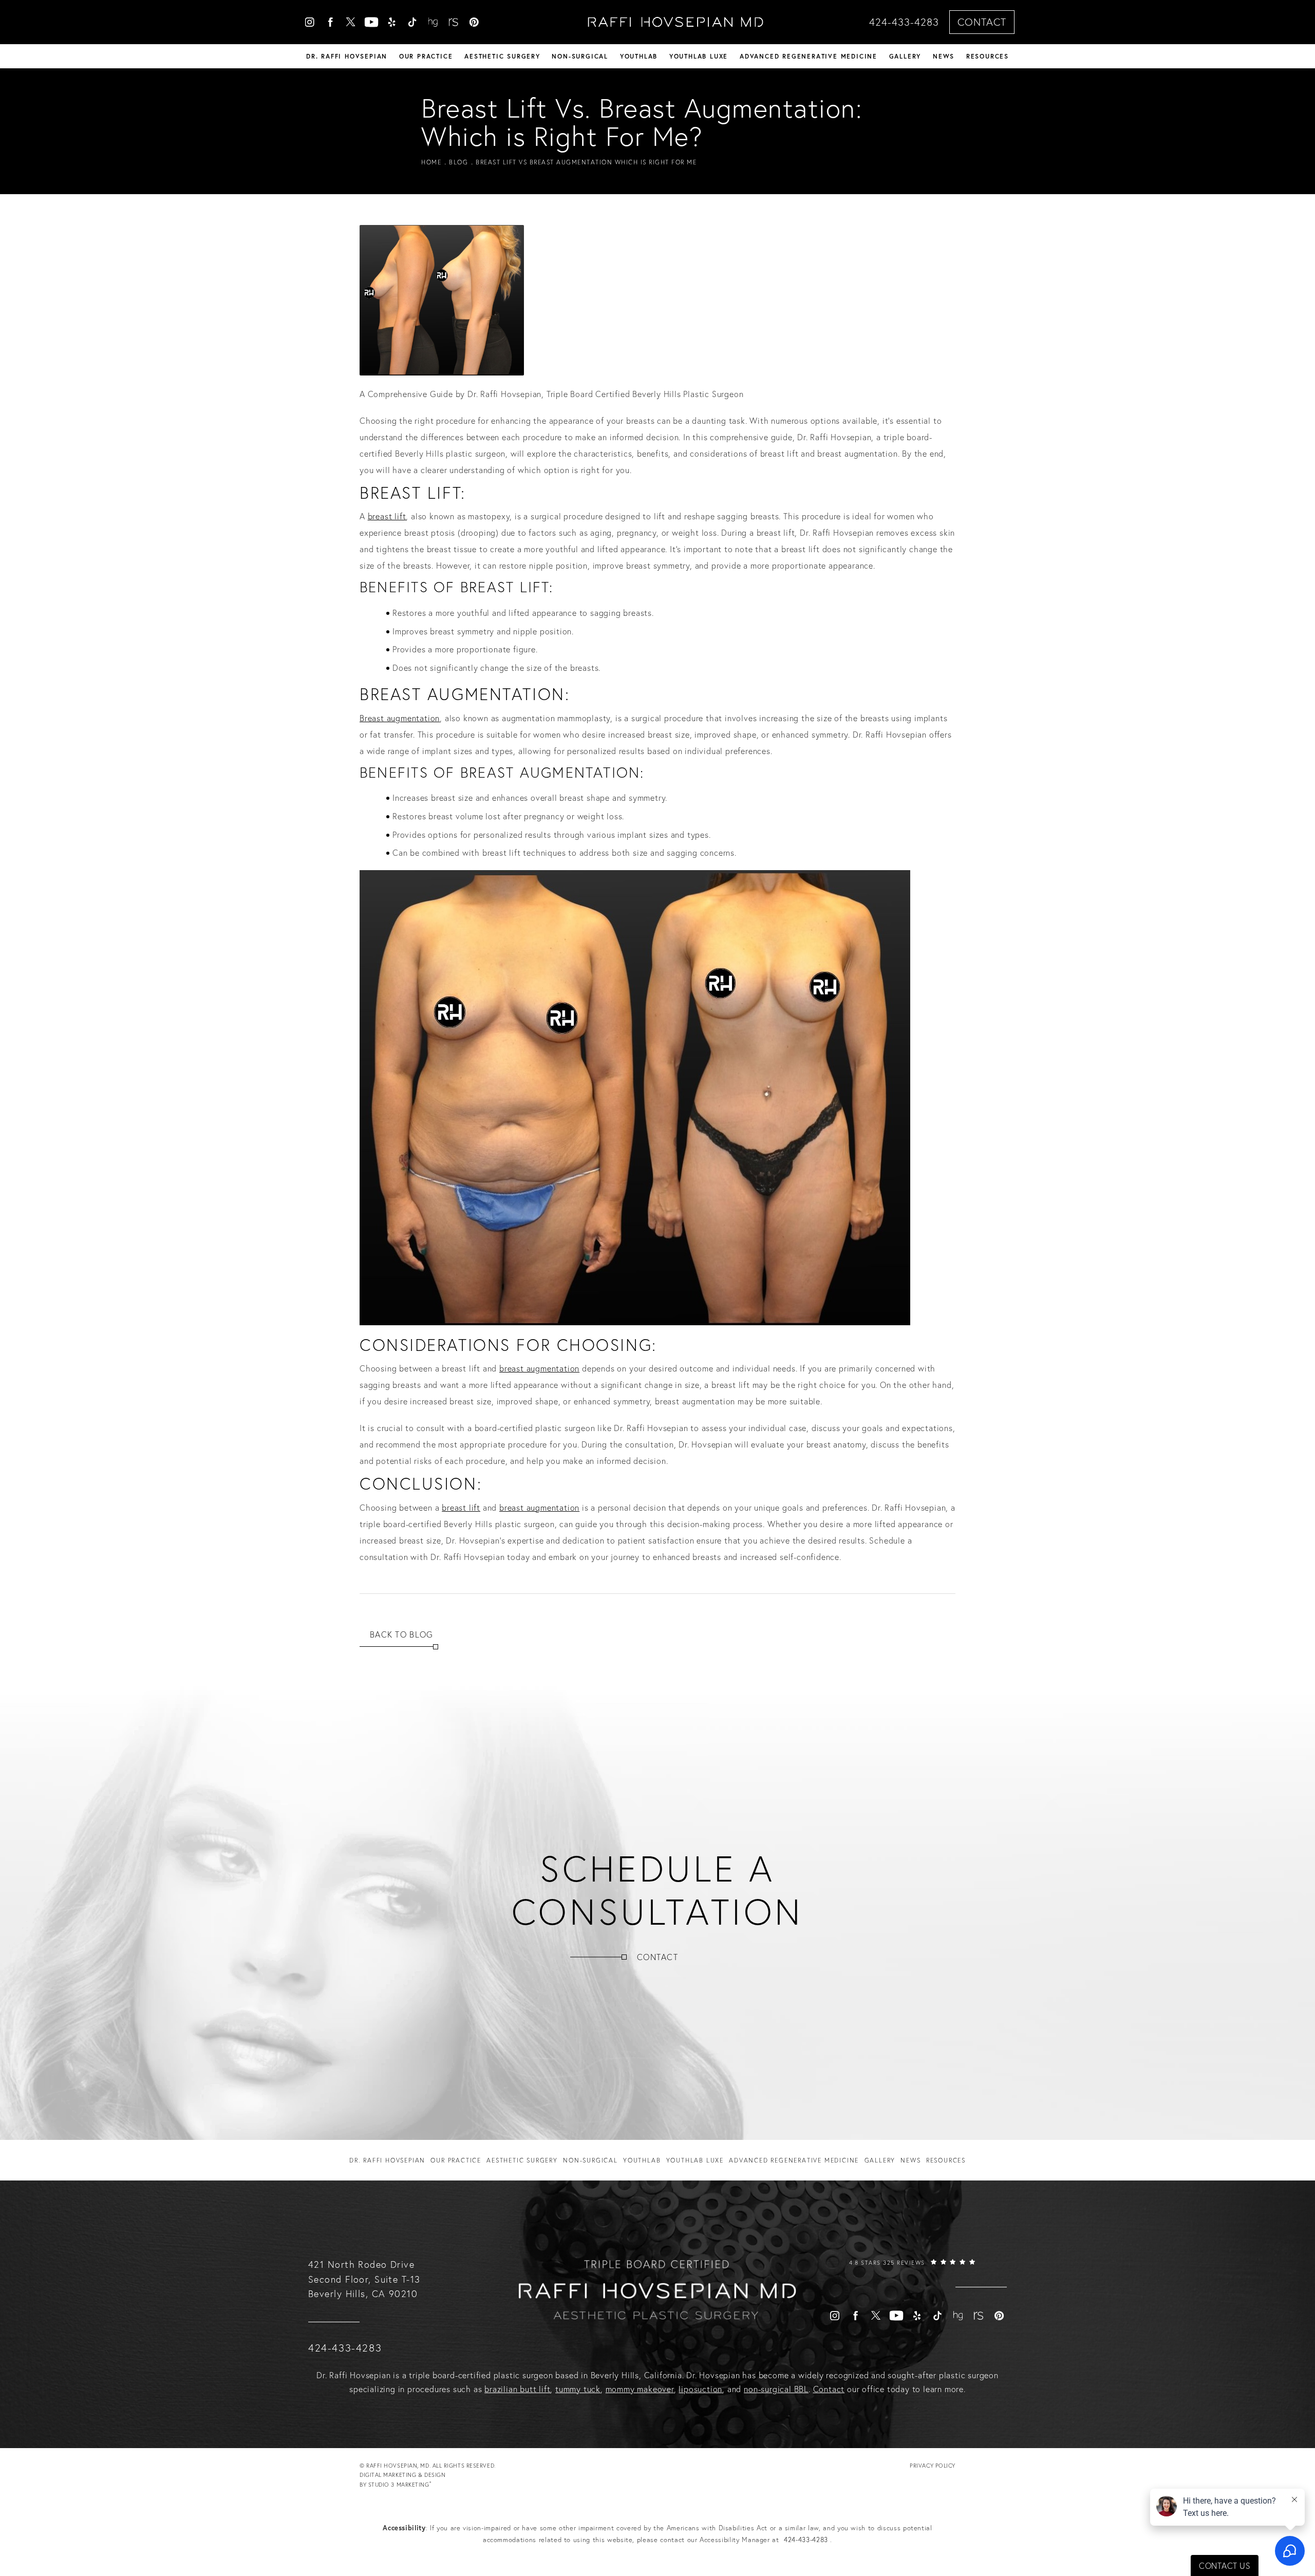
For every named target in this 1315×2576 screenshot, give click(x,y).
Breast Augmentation (550, 773)
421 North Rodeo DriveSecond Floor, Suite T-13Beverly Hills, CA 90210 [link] (364, 2279)
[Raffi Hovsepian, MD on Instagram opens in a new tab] (310, 22)
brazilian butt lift (517, 2389)
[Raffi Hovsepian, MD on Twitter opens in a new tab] (351, 22)
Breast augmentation (400, 718)
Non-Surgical (580, 56)
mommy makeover (640, 2389)
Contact (982, 22)
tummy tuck (578, 2389)
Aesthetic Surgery (502, 56)
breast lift (387, 516)
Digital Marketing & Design (402, 2480)
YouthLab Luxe (699, 56)
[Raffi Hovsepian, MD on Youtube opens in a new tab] (371, 22)
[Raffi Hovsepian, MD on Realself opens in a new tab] (454, 22)
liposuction (700, 2389)
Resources (988, 56)
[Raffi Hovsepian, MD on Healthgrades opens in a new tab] (433, 22)
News (944, 56)
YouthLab (639, 56)
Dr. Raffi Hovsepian (347, 56)
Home (431, 162)
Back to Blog (401, 1634)
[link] (912, 2272)
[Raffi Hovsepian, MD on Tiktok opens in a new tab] (412, 22)
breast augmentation (539, 1368)
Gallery (905, 56)
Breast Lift (505, 587)
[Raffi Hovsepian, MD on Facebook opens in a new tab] (330, 22)
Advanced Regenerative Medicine (809, 56)
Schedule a (657, 1890)
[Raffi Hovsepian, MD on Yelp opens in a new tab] (392, 22)
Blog (458, 162)
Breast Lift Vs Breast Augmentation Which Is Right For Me (586, 162)
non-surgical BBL (776, 2389)
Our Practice (426, 56)
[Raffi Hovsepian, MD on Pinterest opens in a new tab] (474, 22)
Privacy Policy (933, 2466)
